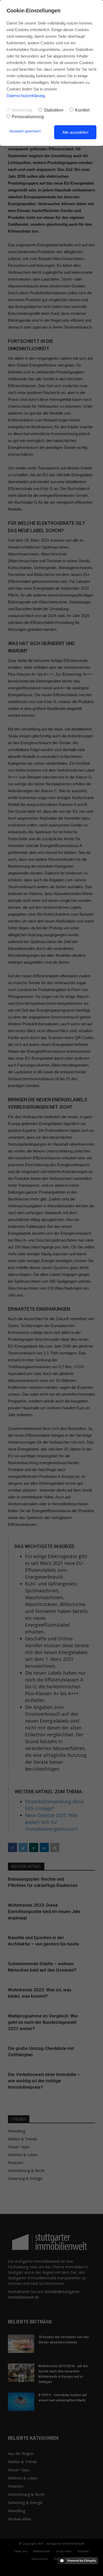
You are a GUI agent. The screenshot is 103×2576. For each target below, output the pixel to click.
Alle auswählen (75, 132)
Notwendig (22, 110)
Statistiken (54, 110)
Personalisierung (28, 117)
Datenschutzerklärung (26, 96)
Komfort (82, 110)
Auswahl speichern (25, 131)
